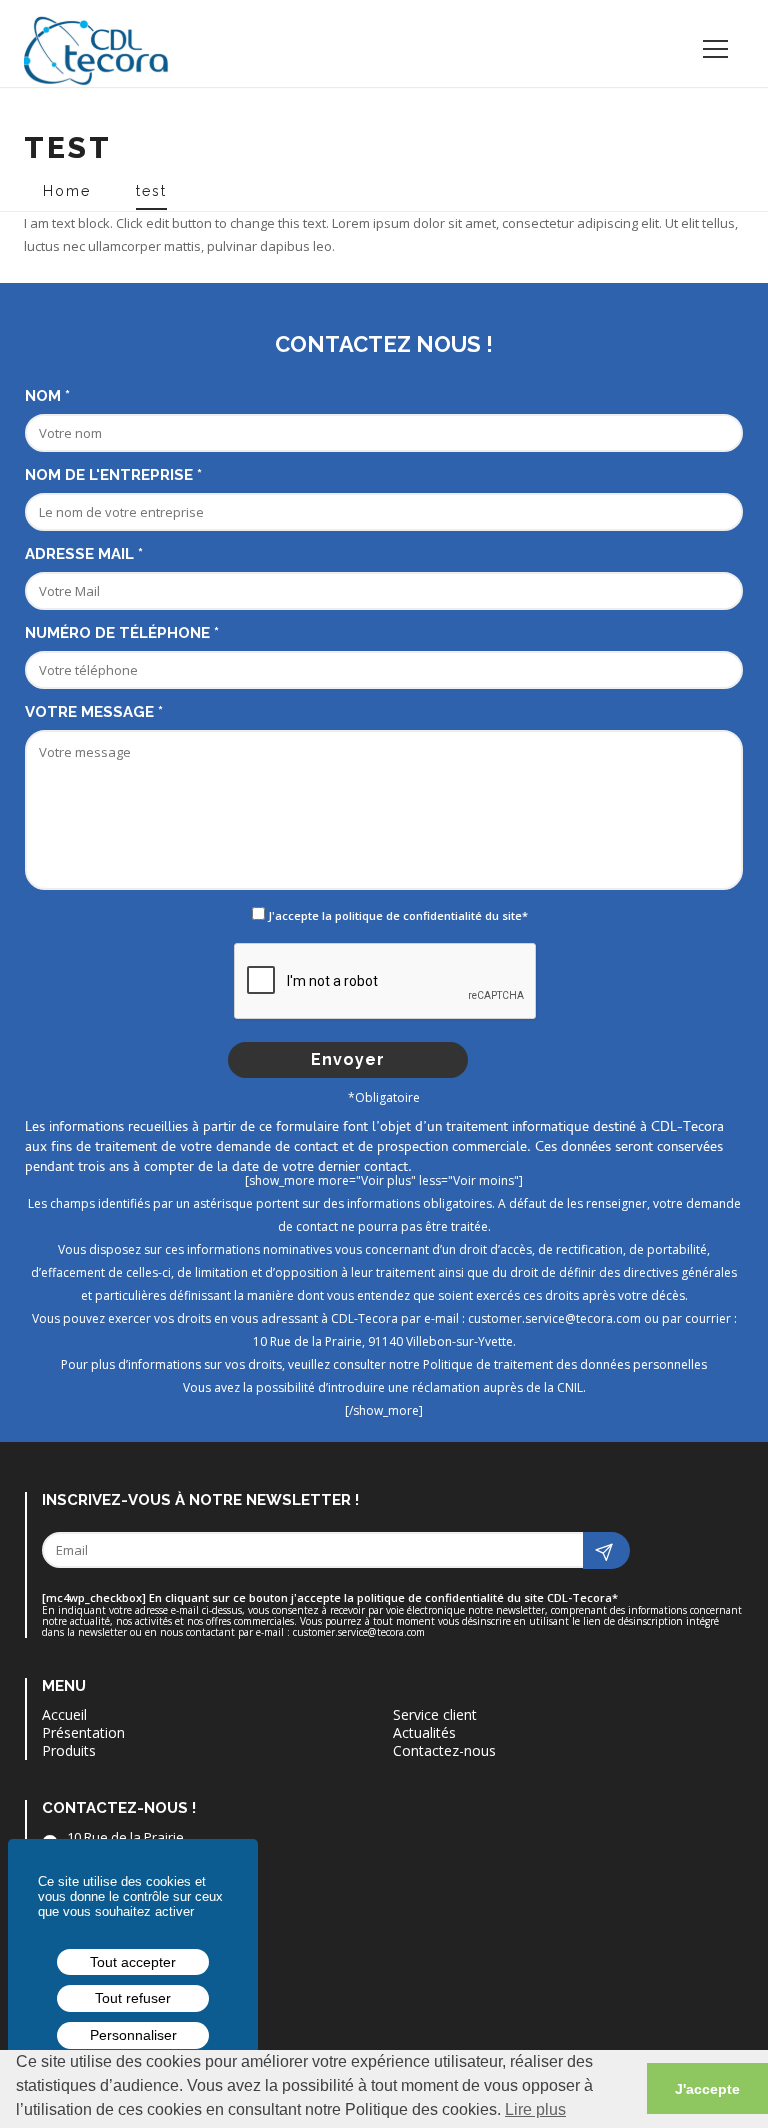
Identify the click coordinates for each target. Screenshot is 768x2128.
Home (64, 191)
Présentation (83, 1733)
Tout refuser (133, 1998)
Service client (435, 1715)
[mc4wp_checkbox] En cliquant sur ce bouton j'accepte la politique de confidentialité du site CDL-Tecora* (330, 1598)
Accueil (64, 1715)
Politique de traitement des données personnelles (565, 1364)
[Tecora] (104, 43)
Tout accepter (133, 1962)
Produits (69, 1751)
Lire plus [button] (535, 2109)
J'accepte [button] (707, 2089)
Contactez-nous (444, 1751)
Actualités (424, 1733)
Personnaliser (133, 2035)
